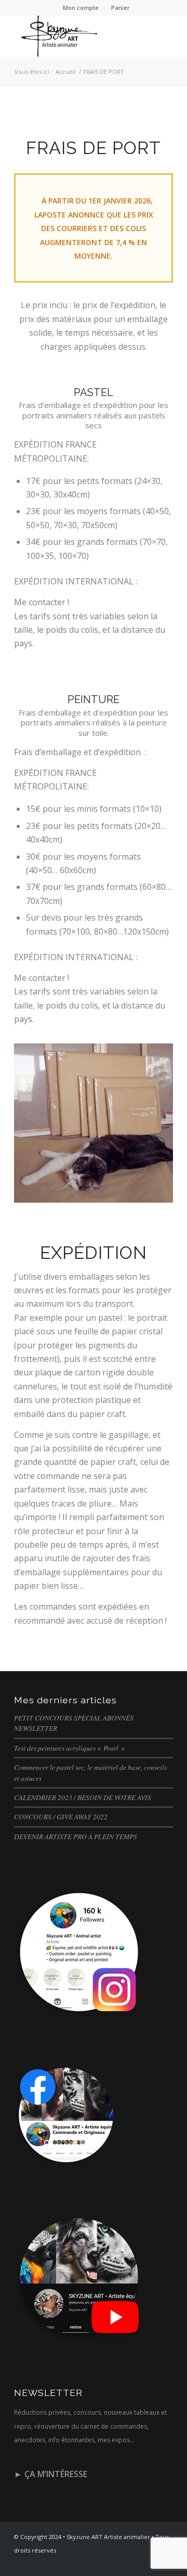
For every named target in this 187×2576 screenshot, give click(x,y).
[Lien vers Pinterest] (150, 2563)
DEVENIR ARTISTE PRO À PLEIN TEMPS (76, 1836)
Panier (121, 8)
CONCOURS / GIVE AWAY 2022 (61, 1816)
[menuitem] (81, 8)
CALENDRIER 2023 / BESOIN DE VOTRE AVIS (83, 1797)
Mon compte (81, 8)
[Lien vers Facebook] (118, 2563)
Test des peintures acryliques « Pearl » (69, 1748)
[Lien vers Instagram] (134, 2563)
